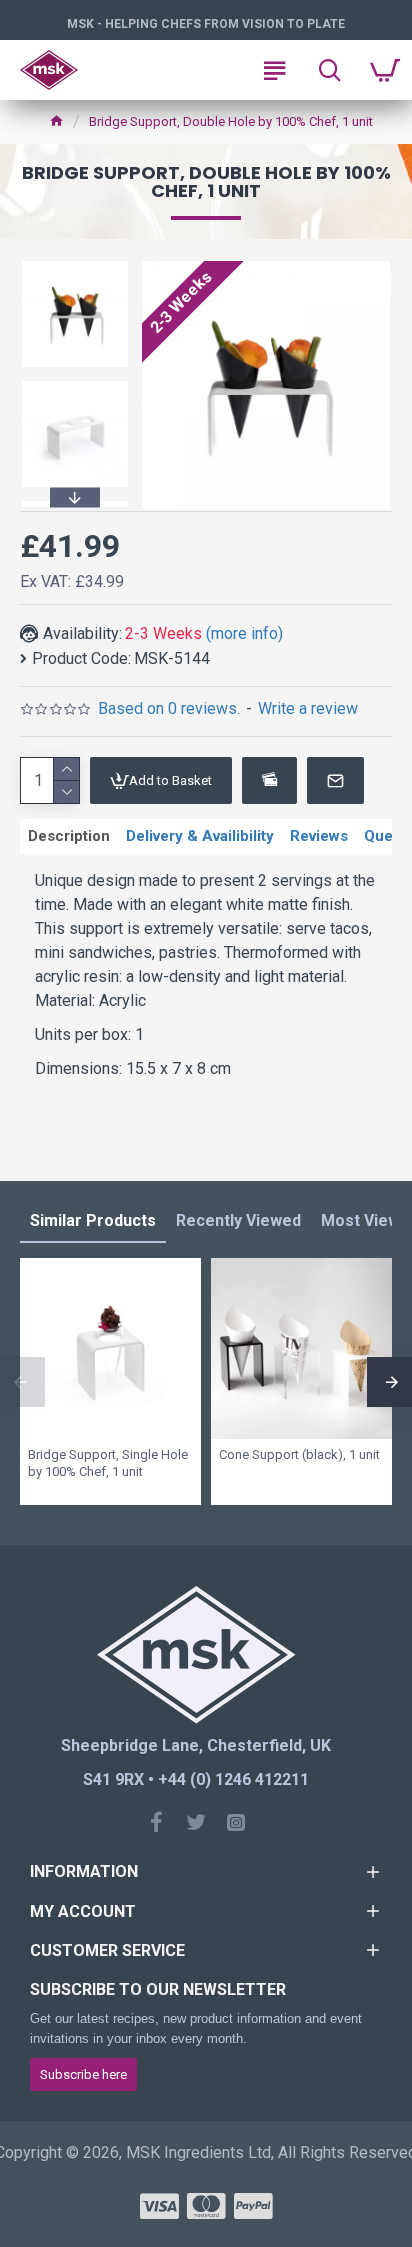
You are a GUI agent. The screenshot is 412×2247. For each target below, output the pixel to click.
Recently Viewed (238, 1220)
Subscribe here (83, 2074)
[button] (75, 264)
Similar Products (93, 1220)
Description (69, 836)
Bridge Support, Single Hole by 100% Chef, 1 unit (108, 1463)
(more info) (244, 633)
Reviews (319, 836)
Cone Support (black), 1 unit (299, 1454)
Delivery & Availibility (200, 836)
